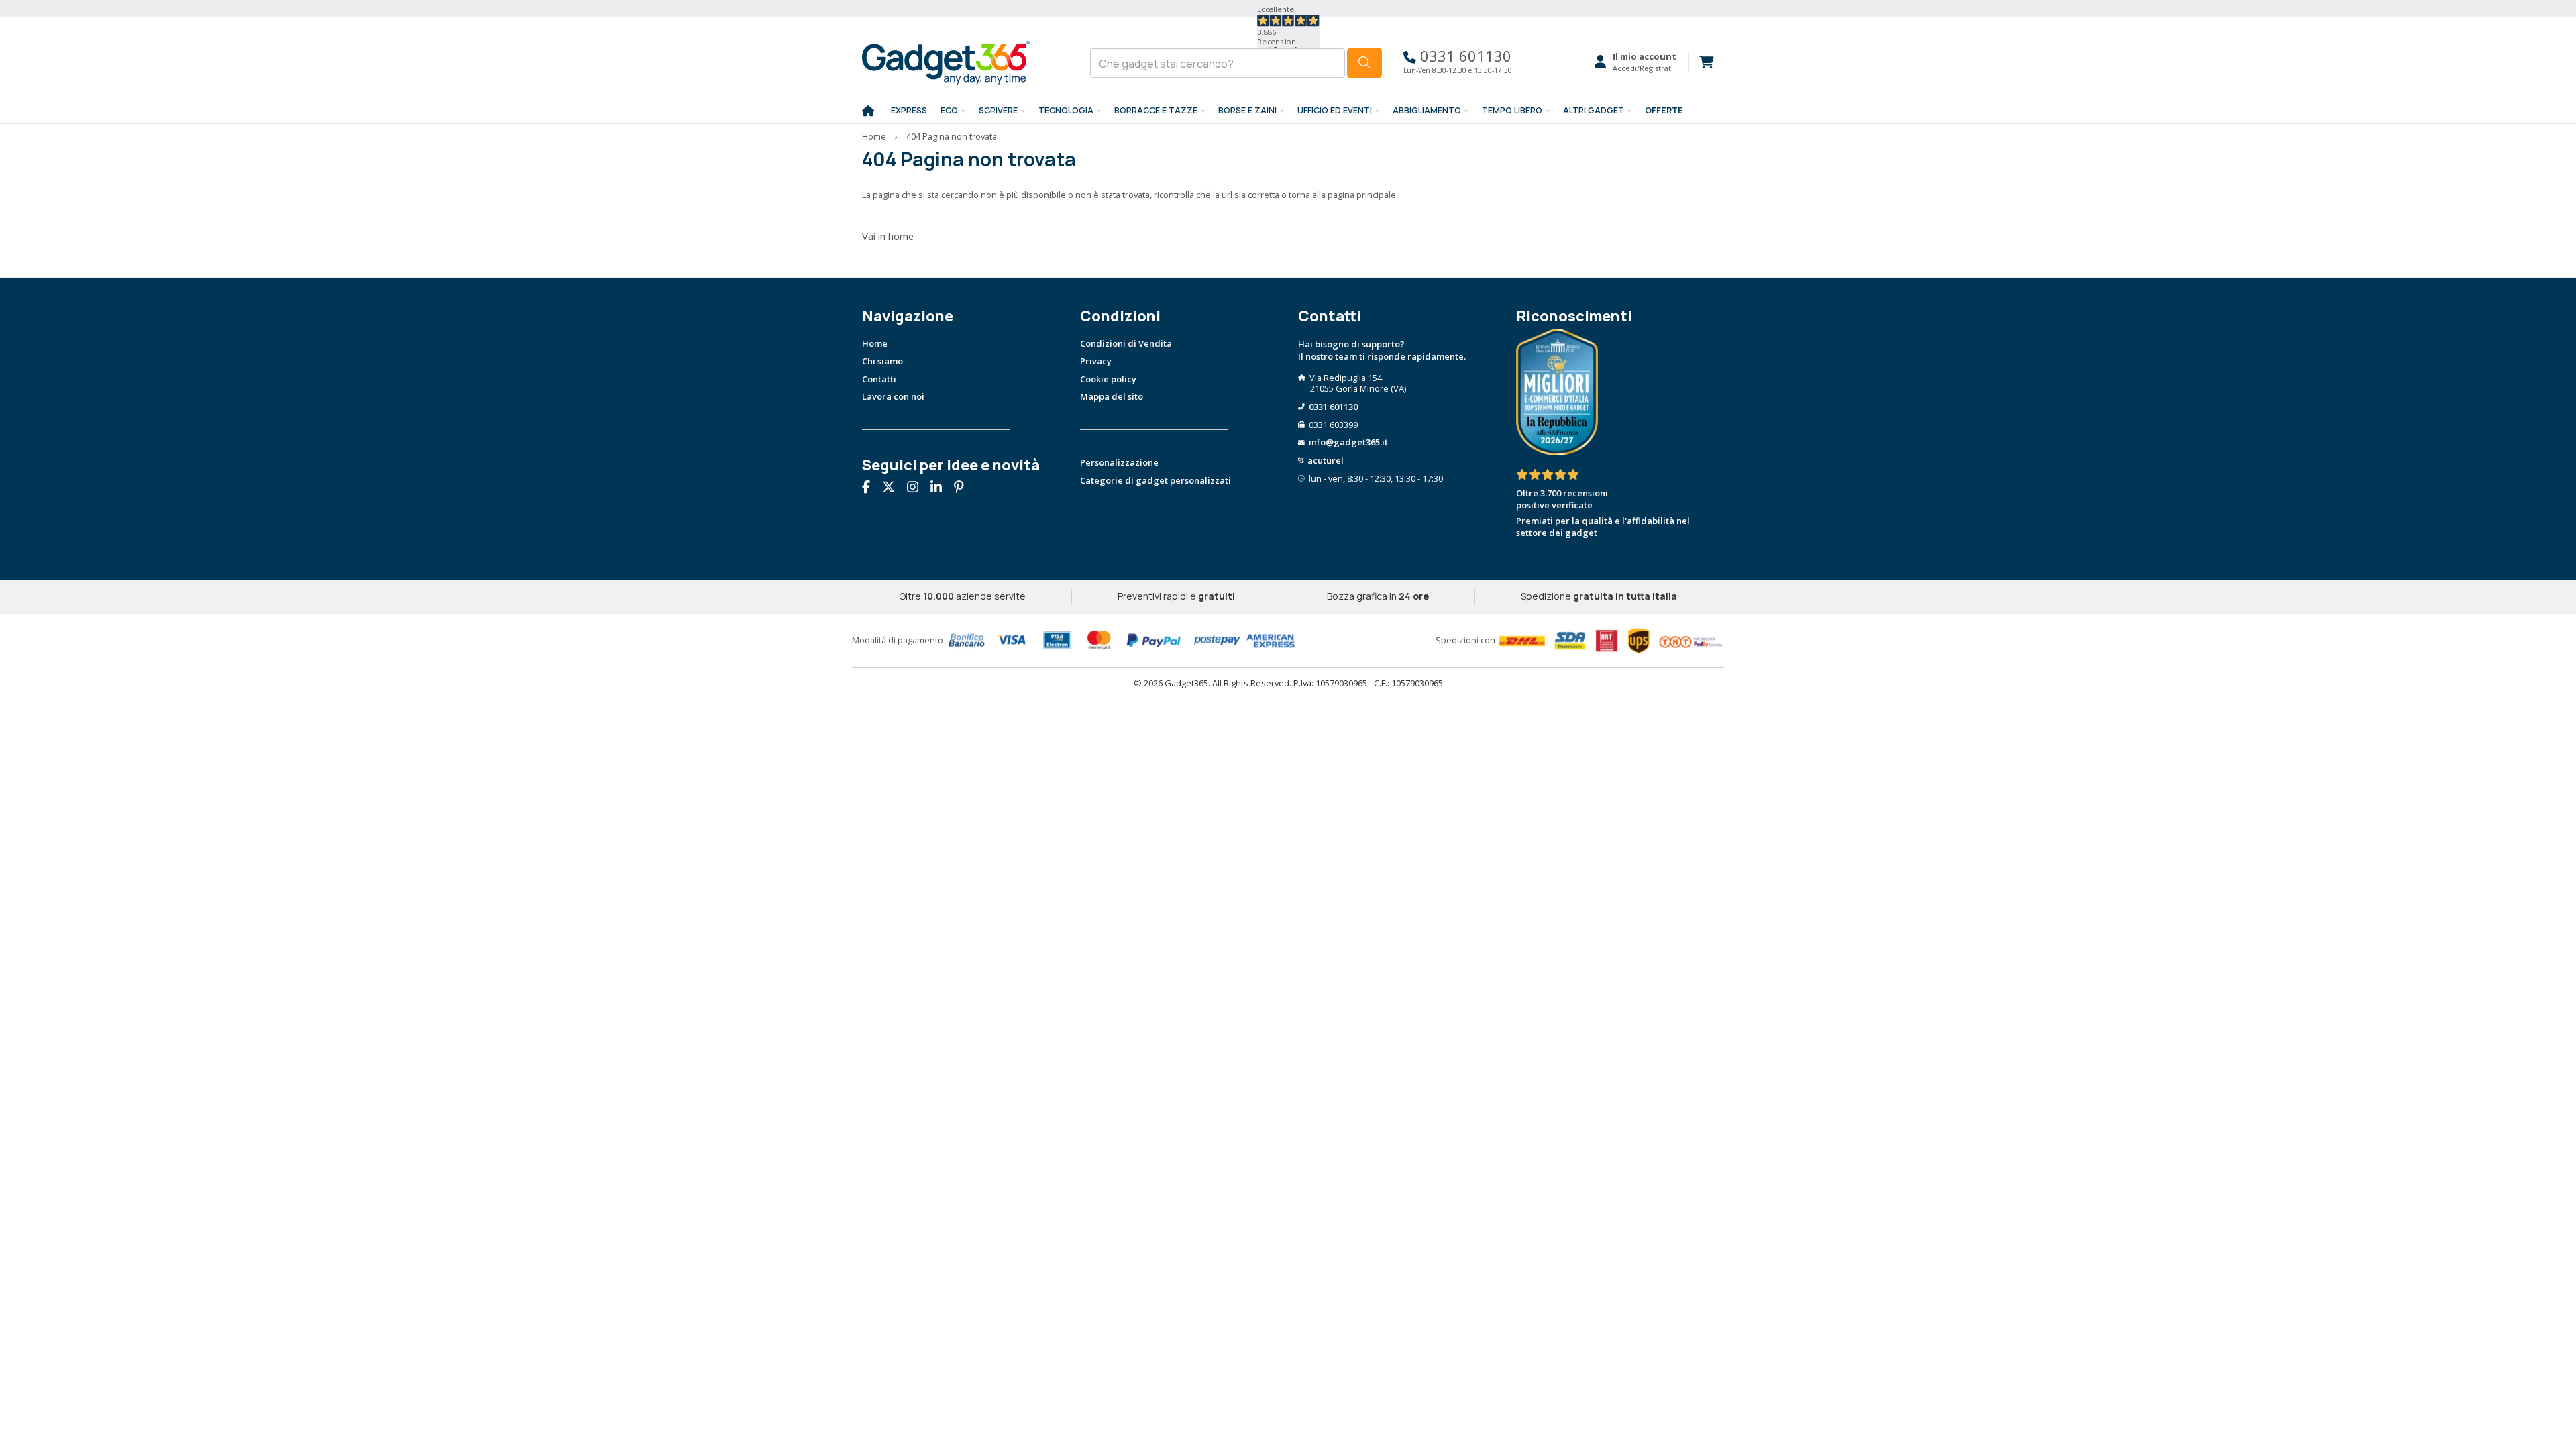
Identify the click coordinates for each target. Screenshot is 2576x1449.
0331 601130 (1464, 56)
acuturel (1326, 460)
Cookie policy (1108, 379)
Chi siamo (882, 361)
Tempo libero (1512, 110)
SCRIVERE (998, 110)
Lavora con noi (893, 396)
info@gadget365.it (1348, 442)
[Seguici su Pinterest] (964, 488)
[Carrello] (1701, 62)
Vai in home (888, 236)
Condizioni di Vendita (1126, 343)
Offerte (1664, 110)
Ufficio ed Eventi (1335, 110)
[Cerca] (1364, 63)
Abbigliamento (1427, 110)
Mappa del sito (1112, 396)
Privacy (1096, 361)
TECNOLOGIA (1066, 110)
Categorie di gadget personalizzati (1156, 480)
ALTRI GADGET (1594, 110)
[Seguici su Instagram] (918, 488)
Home (874, 136)
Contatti (879, 379)
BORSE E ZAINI (1247, 110)
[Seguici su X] (894, 488)
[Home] (868, 111)
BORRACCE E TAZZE (1156, 110)
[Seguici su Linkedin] (941, 488)
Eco (949, 110)
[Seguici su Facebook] (871, 488)
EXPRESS (909, 110)
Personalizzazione (1119, 462)
